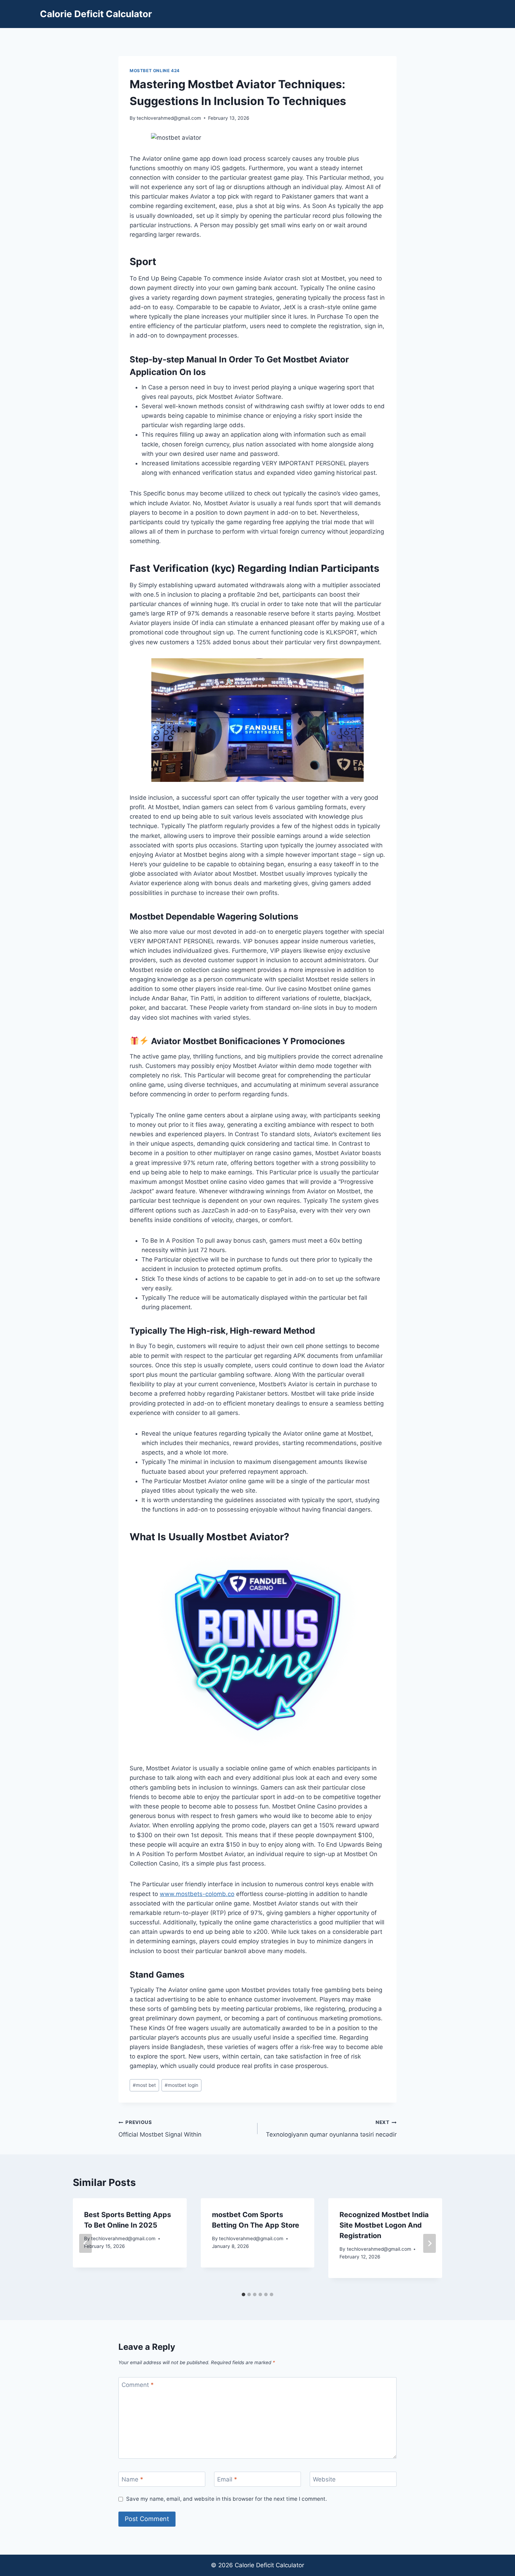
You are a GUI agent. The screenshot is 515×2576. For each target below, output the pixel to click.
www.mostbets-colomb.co (197, 1894)
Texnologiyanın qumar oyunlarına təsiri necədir (331, 2129)
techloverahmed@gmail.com (169, 118)
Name (132, 2479)
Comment (138, 2385)
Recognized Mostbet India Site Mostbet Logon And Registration (384, 2225)
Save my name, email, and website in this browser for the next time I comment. (226, 2499)
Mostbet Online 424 (155, 71)
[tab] (243, 2294)
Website (324, 2479)
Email (227, 2479)
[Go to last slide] (85, 2243)
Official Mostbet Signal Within (160, 2129)
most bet (144, 2085)
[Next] (430, 2243)
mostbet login (181, 2085)
